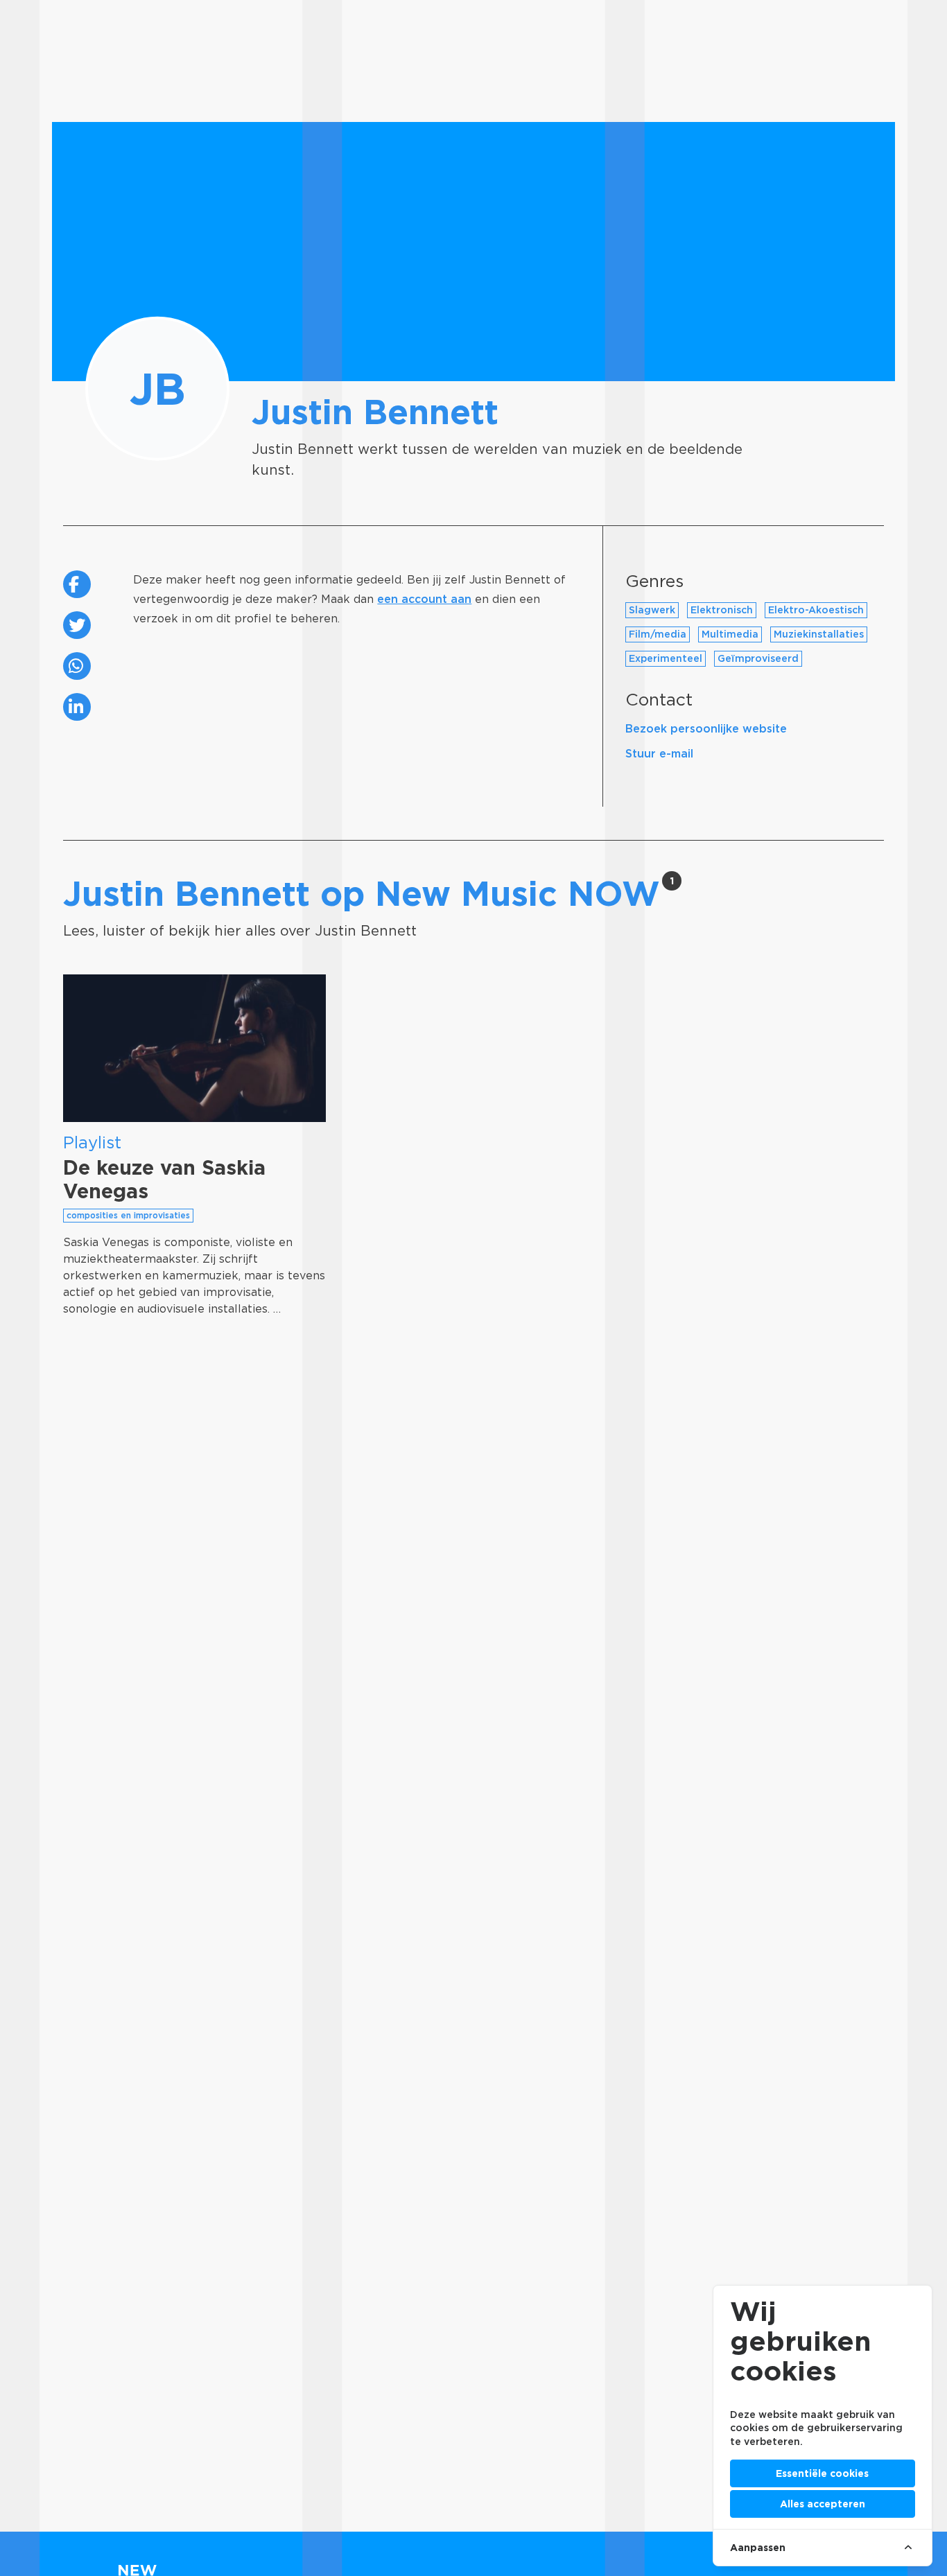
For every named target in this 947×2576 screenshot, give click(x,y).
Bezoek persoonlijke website (706, 729)
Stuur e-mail (659, 754)
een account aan (424, 599)
